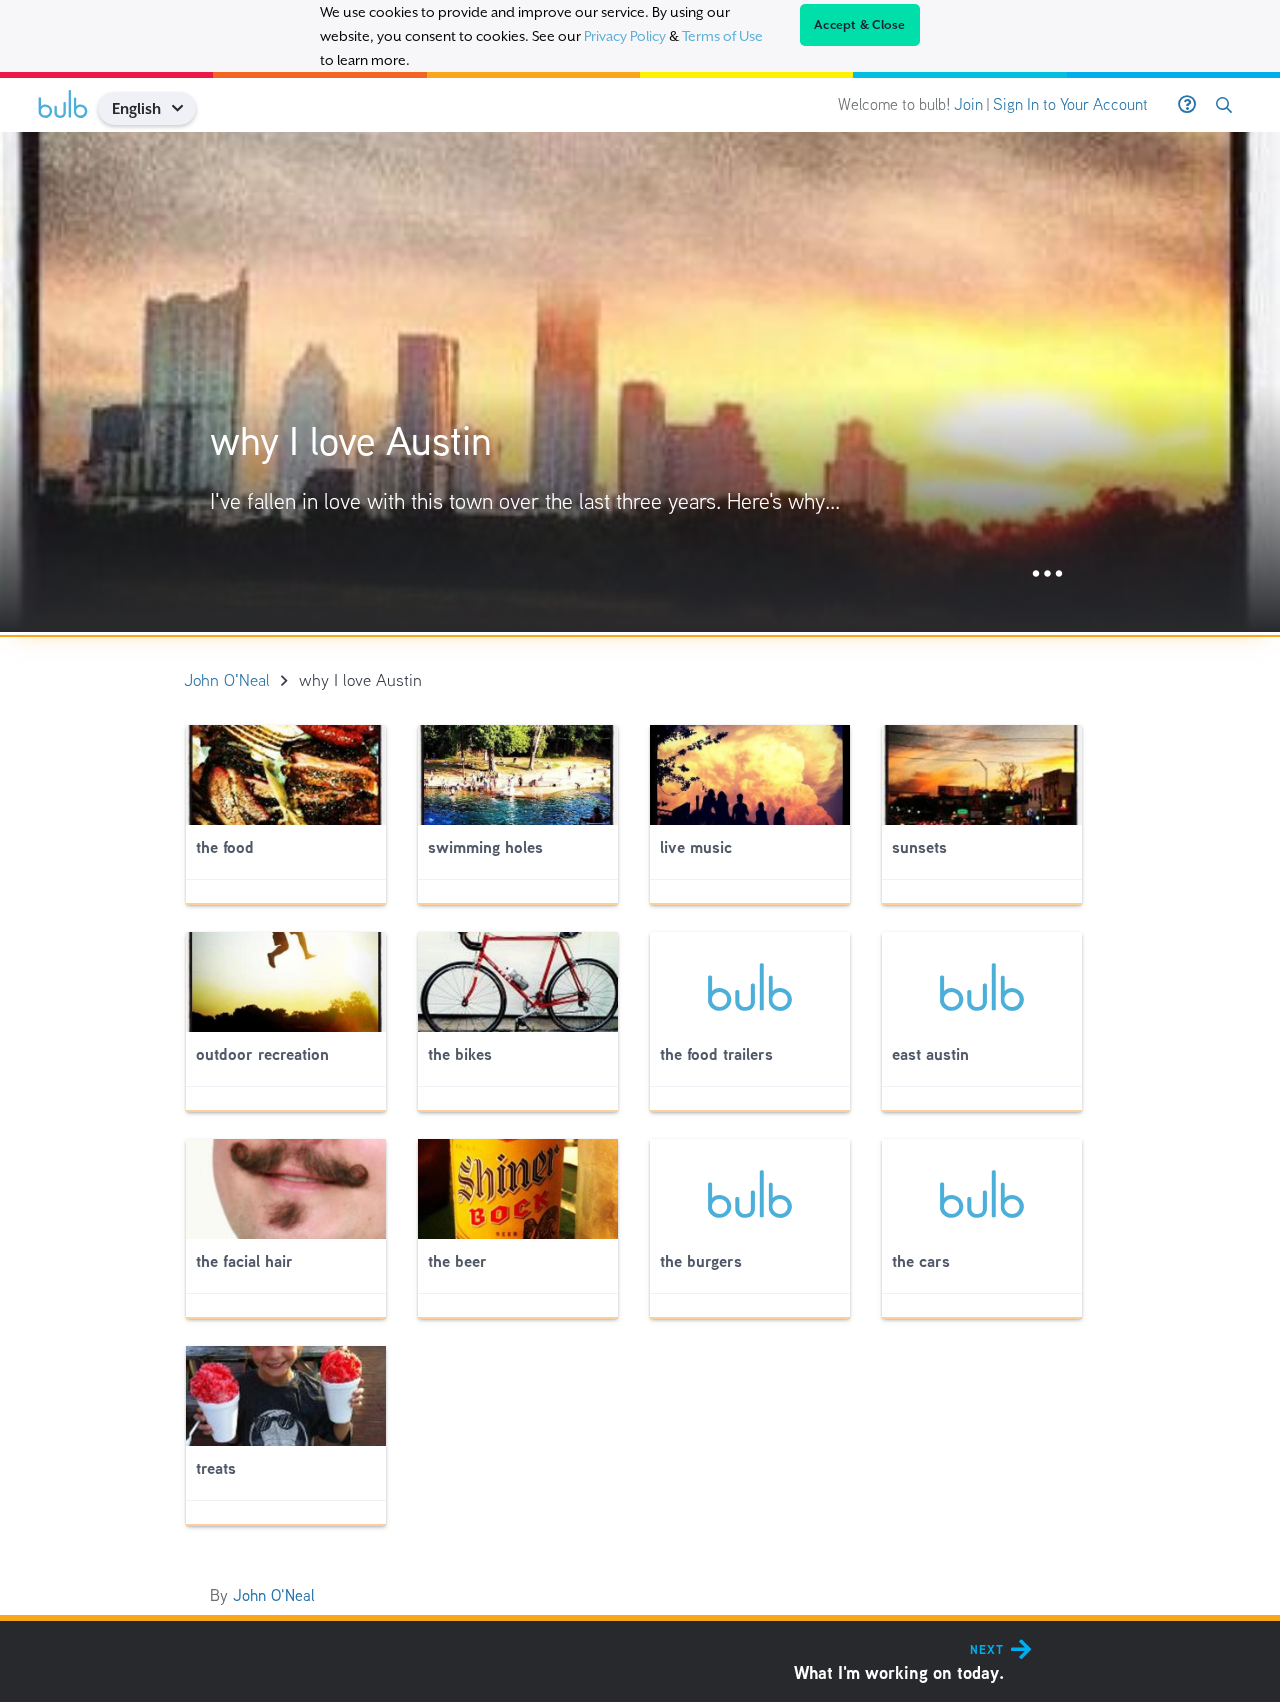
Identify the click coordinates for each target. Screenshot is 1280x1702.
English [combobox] (136, 108)
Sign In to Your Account (1070, 104)
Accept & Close (860, 25)
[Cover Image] (640, 382)
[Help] (1187, 105)
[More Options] (1047, 574)
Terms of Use (722, 36)
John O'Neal (274, 1595)
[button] (184, 108)
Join (968, 104)
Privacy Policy (625, 36)
